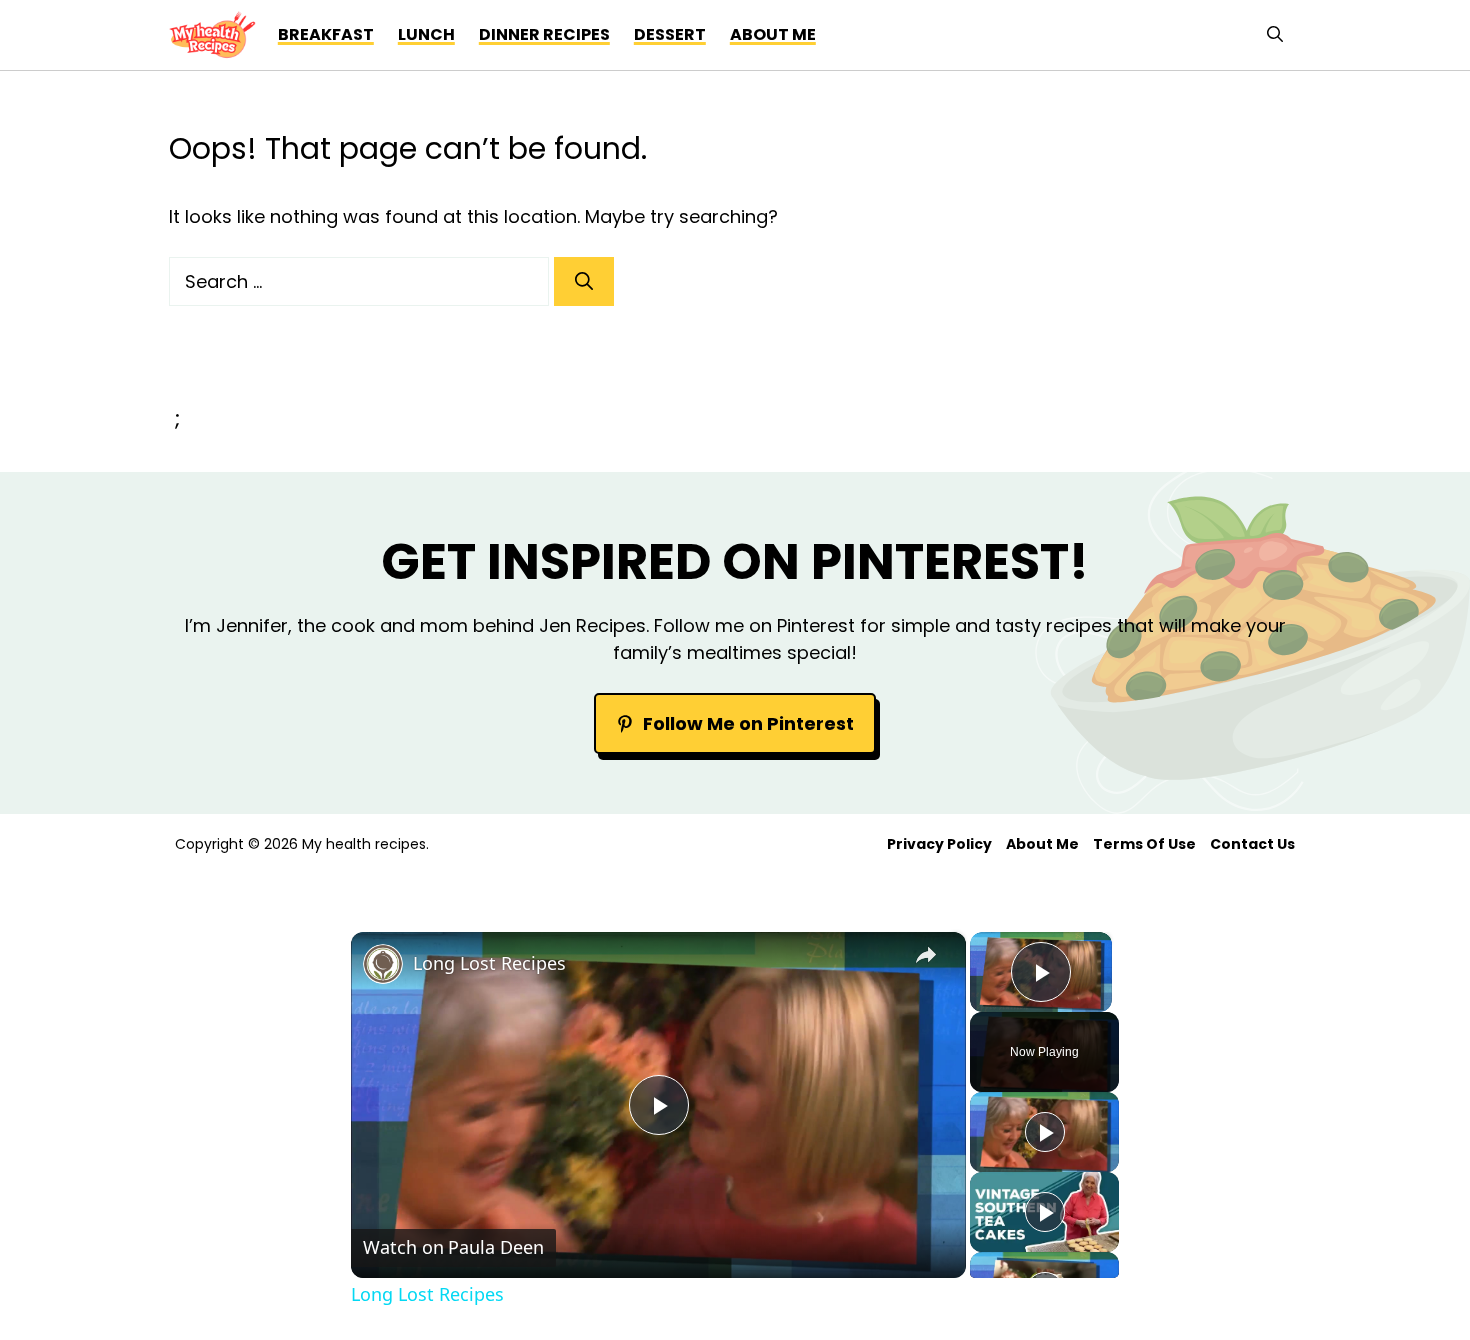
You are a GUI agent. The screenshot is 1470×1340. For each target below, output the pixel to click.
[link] (383, 964)
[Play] (1045, 1132)
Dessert (670, 34)
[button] (1275, 35)
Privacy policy (939, 844)
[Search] (584, 281)
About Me (1042, 844)
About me (773, 34)
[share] (926, 955)
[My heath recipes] (212, 35)
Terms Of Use (1144, 844)
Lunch (426, 34)
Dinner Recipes (544, 34)
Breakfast (326, 34)
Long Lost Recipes (489, 963)
